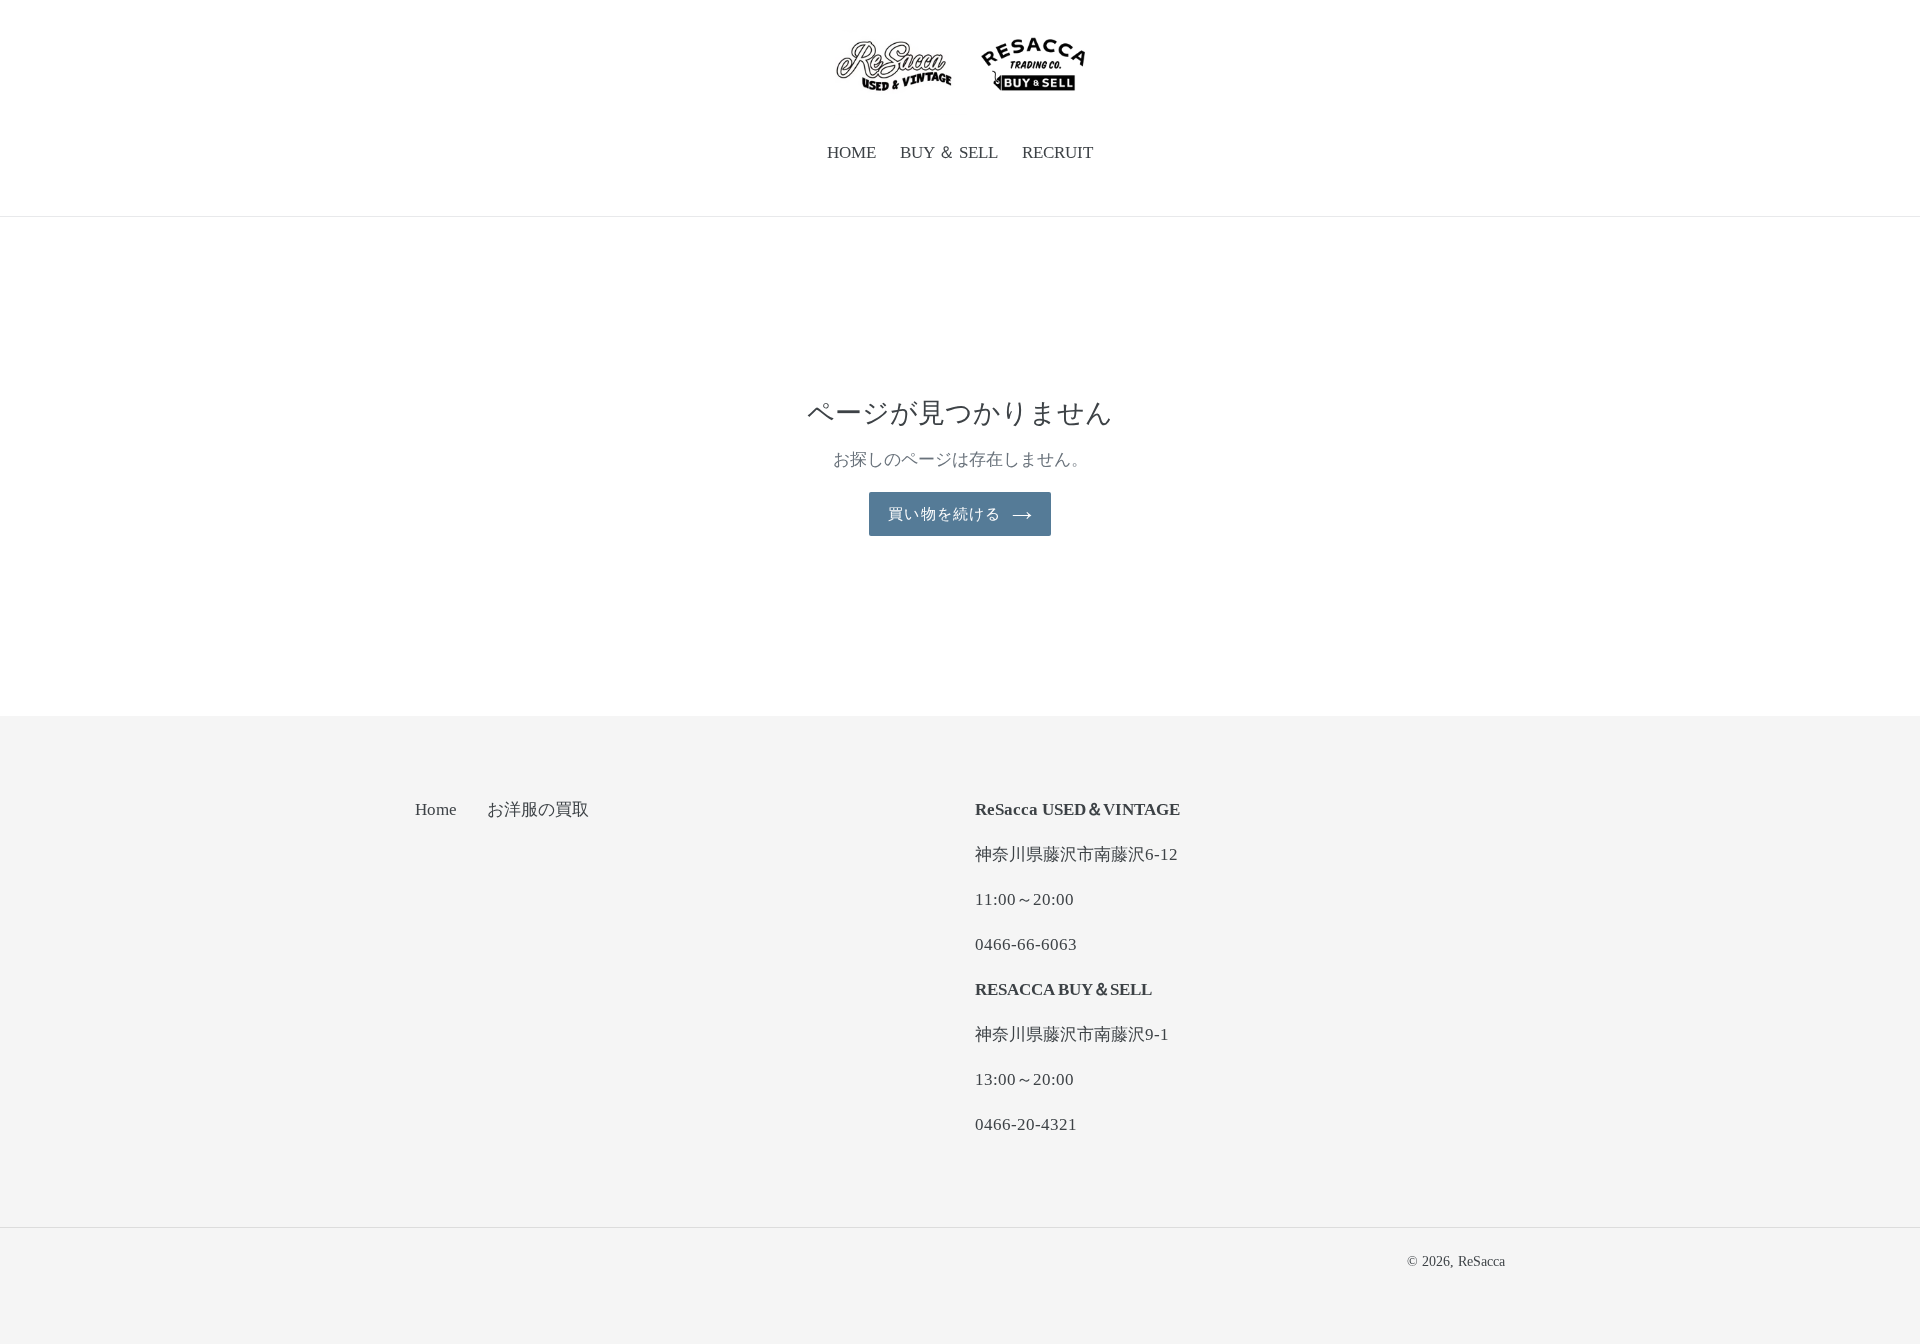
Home (436, 809)
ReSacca (1481, 1261)
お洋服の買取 (538, 809)
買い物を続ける (944, 514)
